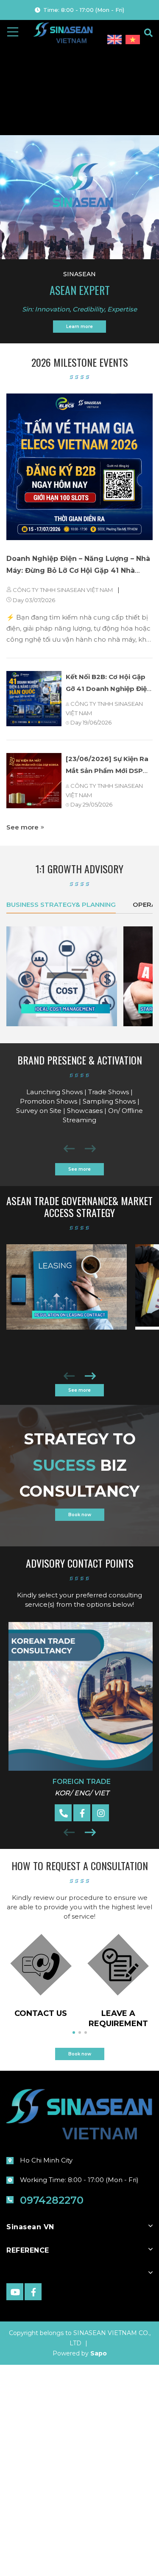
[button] (90, 1378)
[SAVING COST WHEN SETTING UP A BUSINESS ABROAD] (62, 976)
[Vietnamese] (133, 40)
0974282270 (52, 2200)
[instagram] (100, 1813)
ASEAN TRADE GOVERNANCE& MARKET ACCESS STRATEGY (79, 1207)
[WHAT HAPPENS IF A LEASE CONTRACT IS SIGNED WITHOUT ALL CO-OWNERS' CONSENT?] (67, 1287)
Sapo (99, 2353)
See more (23, 827)
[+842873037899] (63, 1813)
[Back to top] (131, 2556)
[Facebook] (82, 1813)
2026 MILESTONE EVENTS (80, 363)
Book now (80, 1515)
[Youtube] (15, 2292)
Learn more (79, 327)
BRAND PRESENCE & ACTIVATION (80, 1061)
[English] (115, 40)
